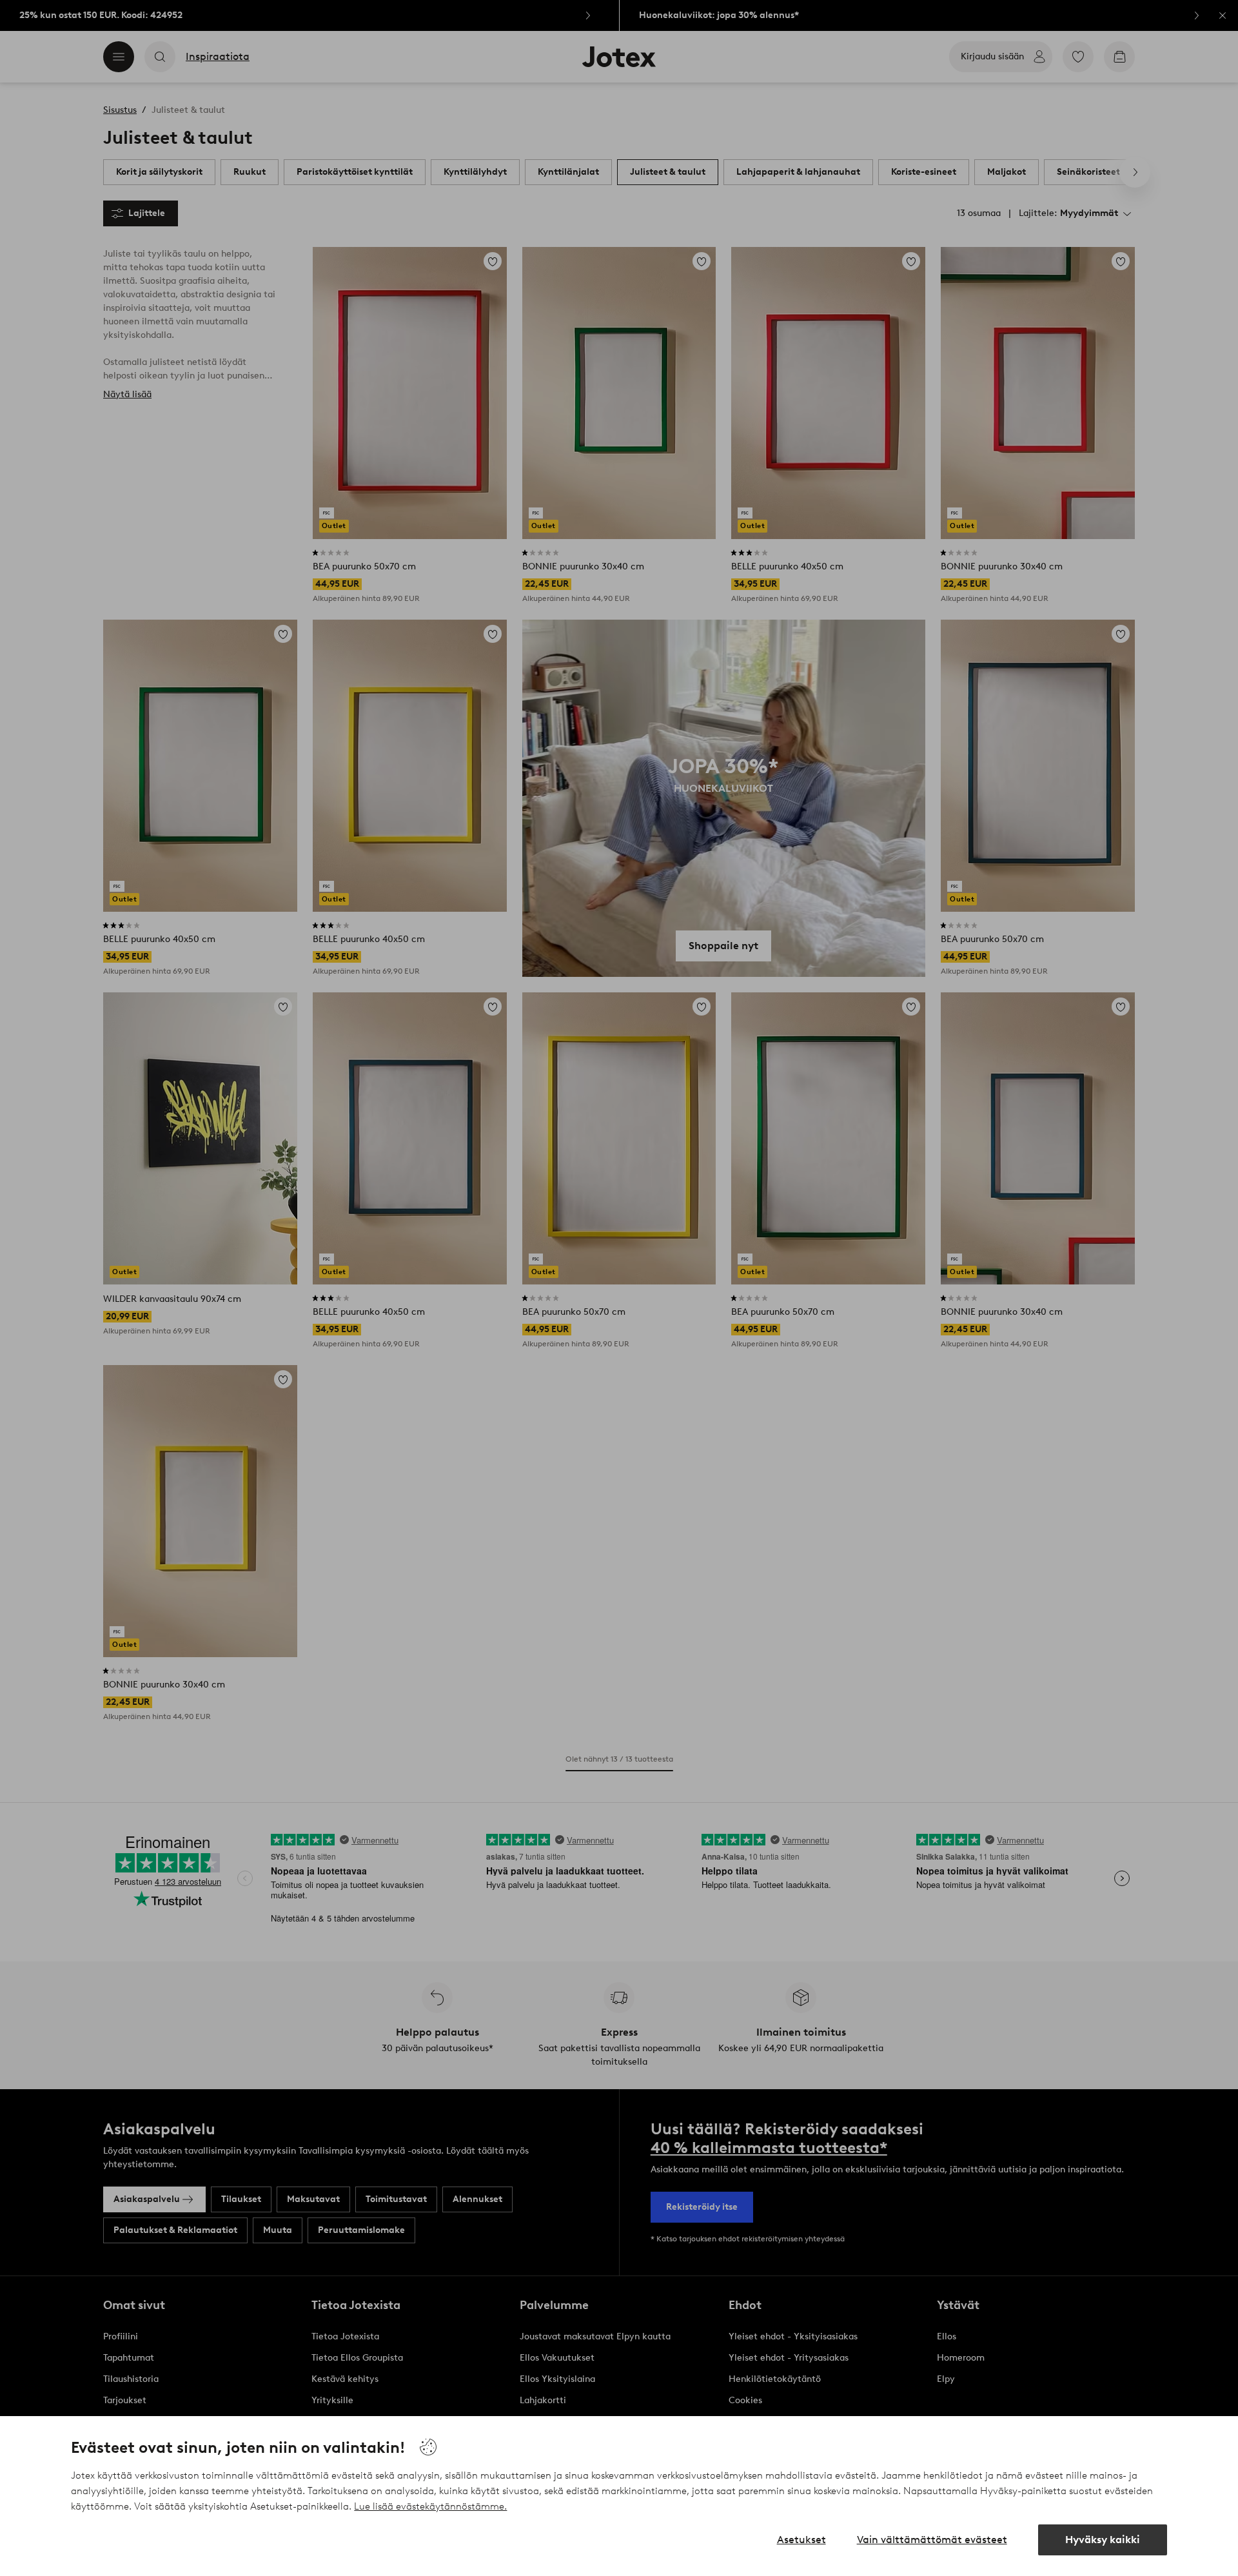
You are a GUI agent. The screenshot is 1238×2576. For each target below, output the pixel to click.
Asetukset (801, 2540)
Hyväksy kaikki (1103, 2540)
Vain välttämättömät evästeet (932, 2540)
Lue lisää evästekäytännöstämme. (430, 2506)
